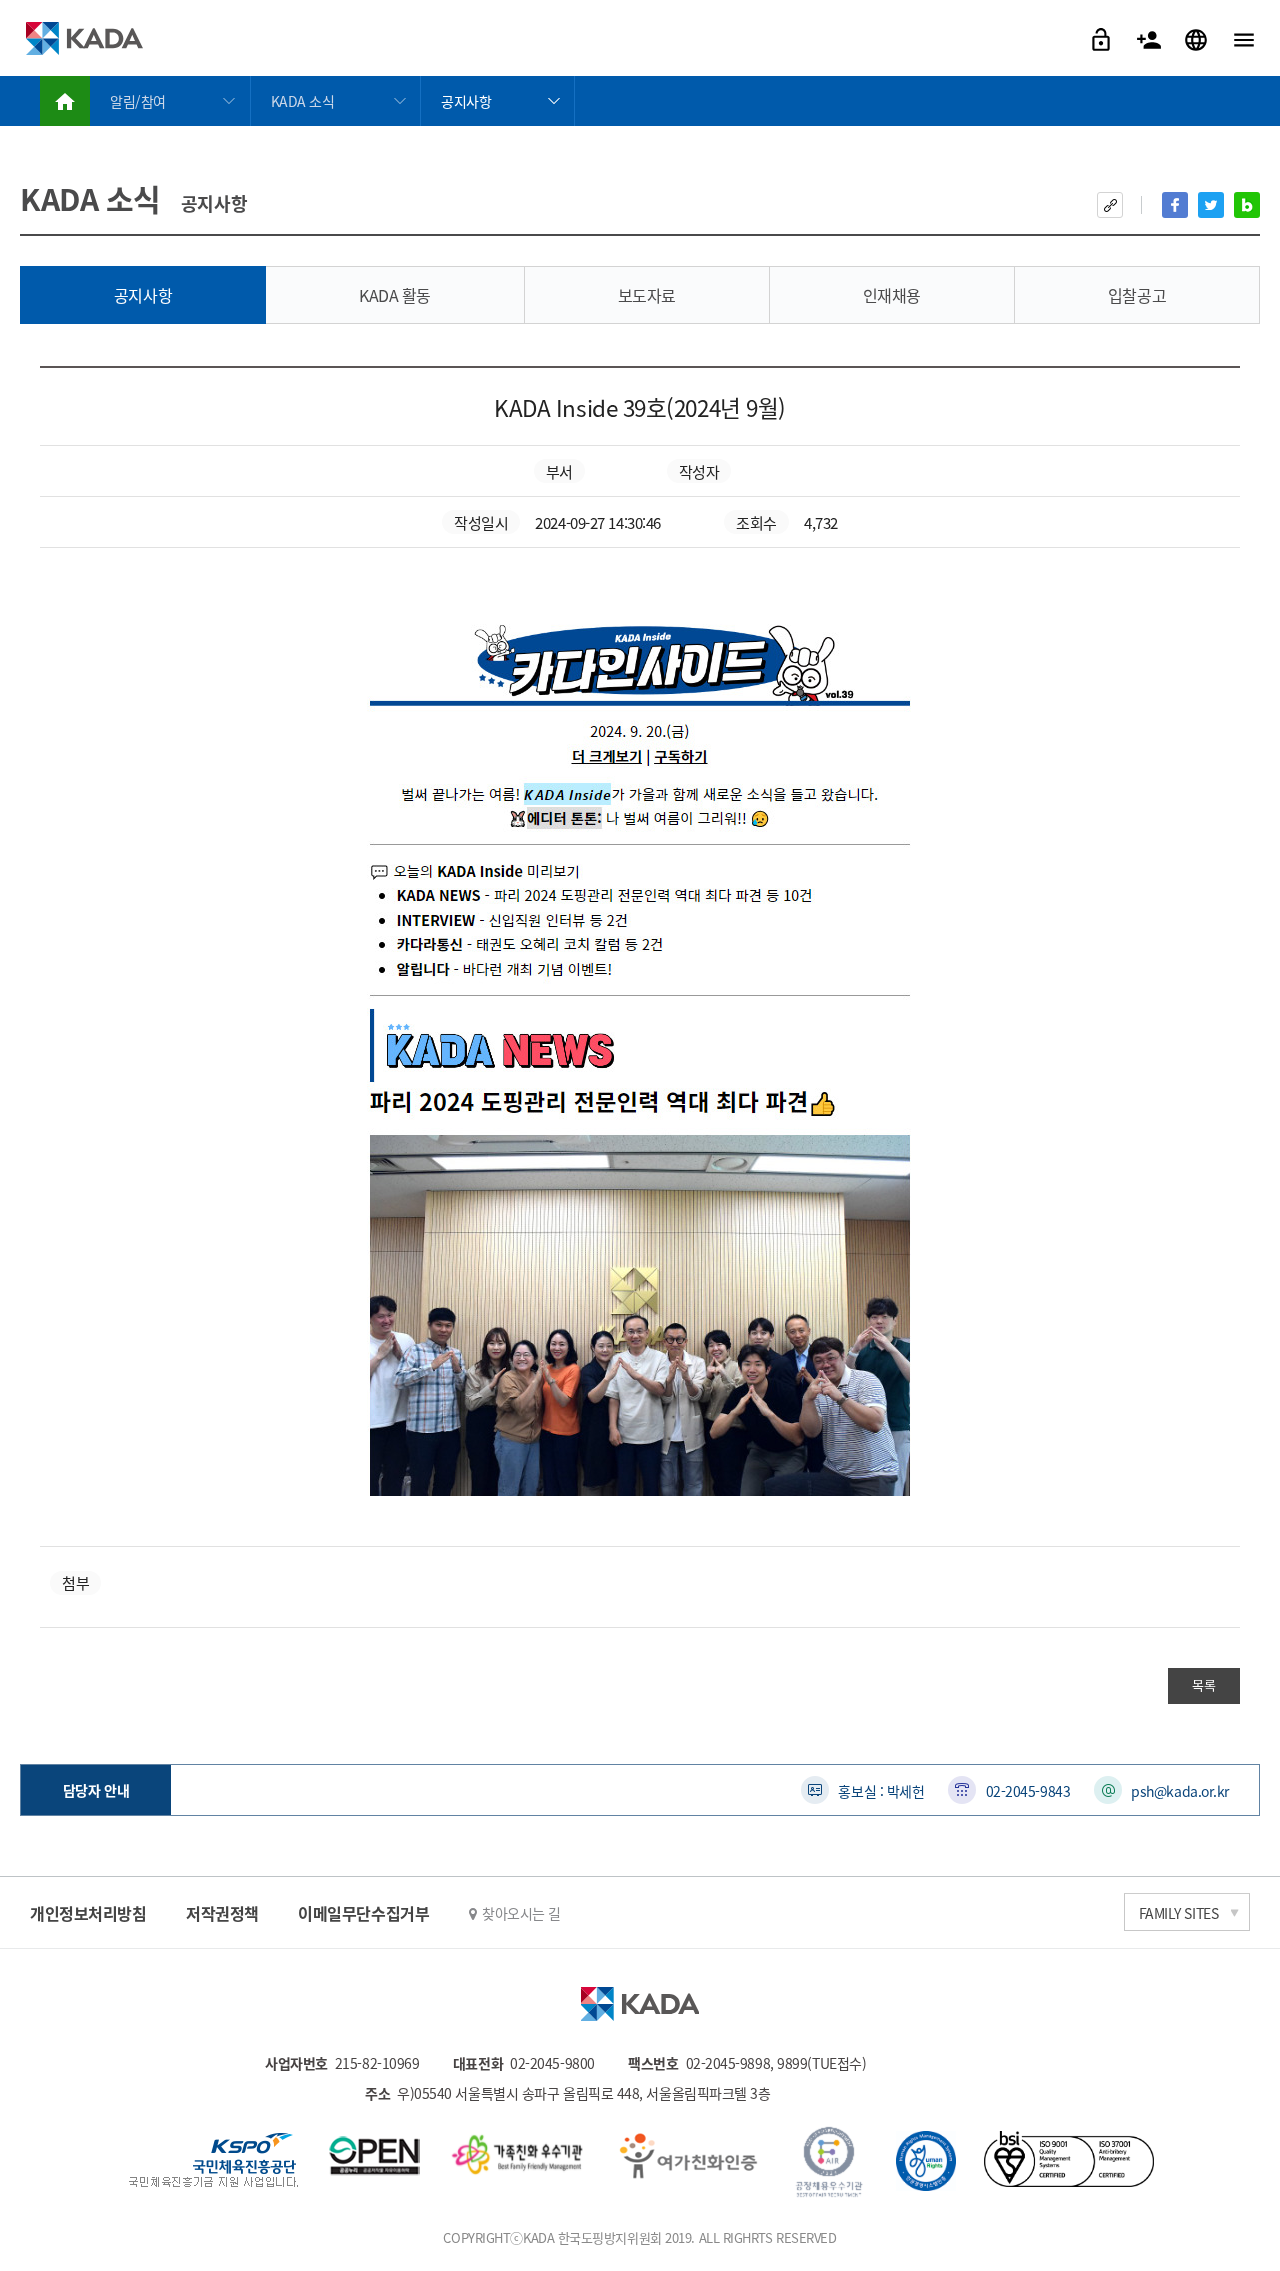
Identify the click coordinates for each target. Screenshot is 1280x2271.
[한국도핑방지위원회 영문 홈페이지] (1197, 38)
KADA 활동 (395, 295)
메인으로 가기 (65, 101)
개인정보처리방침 (88, 1913)
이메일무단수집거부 (363, 1913)
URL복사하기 (1110, 205)
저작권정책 (222, 1913)
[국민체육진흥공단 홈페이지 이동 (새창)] (213, 2162)
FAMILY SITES (1179, 1913)
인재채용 (892, 295)
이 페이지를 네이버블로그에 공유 (1247, 205)
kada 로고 (640, 2004)
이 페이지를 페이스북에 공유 (1175, 205)
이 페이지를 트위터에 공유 (1211, 205)
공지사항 (466, 101)
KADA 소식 (303, 101)
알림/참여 (138, 101)
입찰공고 (1137, 295)
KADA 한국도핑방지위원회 (84, 38)
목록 (1203, 1684)
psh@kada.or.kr (1180, 1791)
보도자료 (647, 295)
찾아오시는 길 (521, 1913)
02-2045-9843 (1028, 1791)
